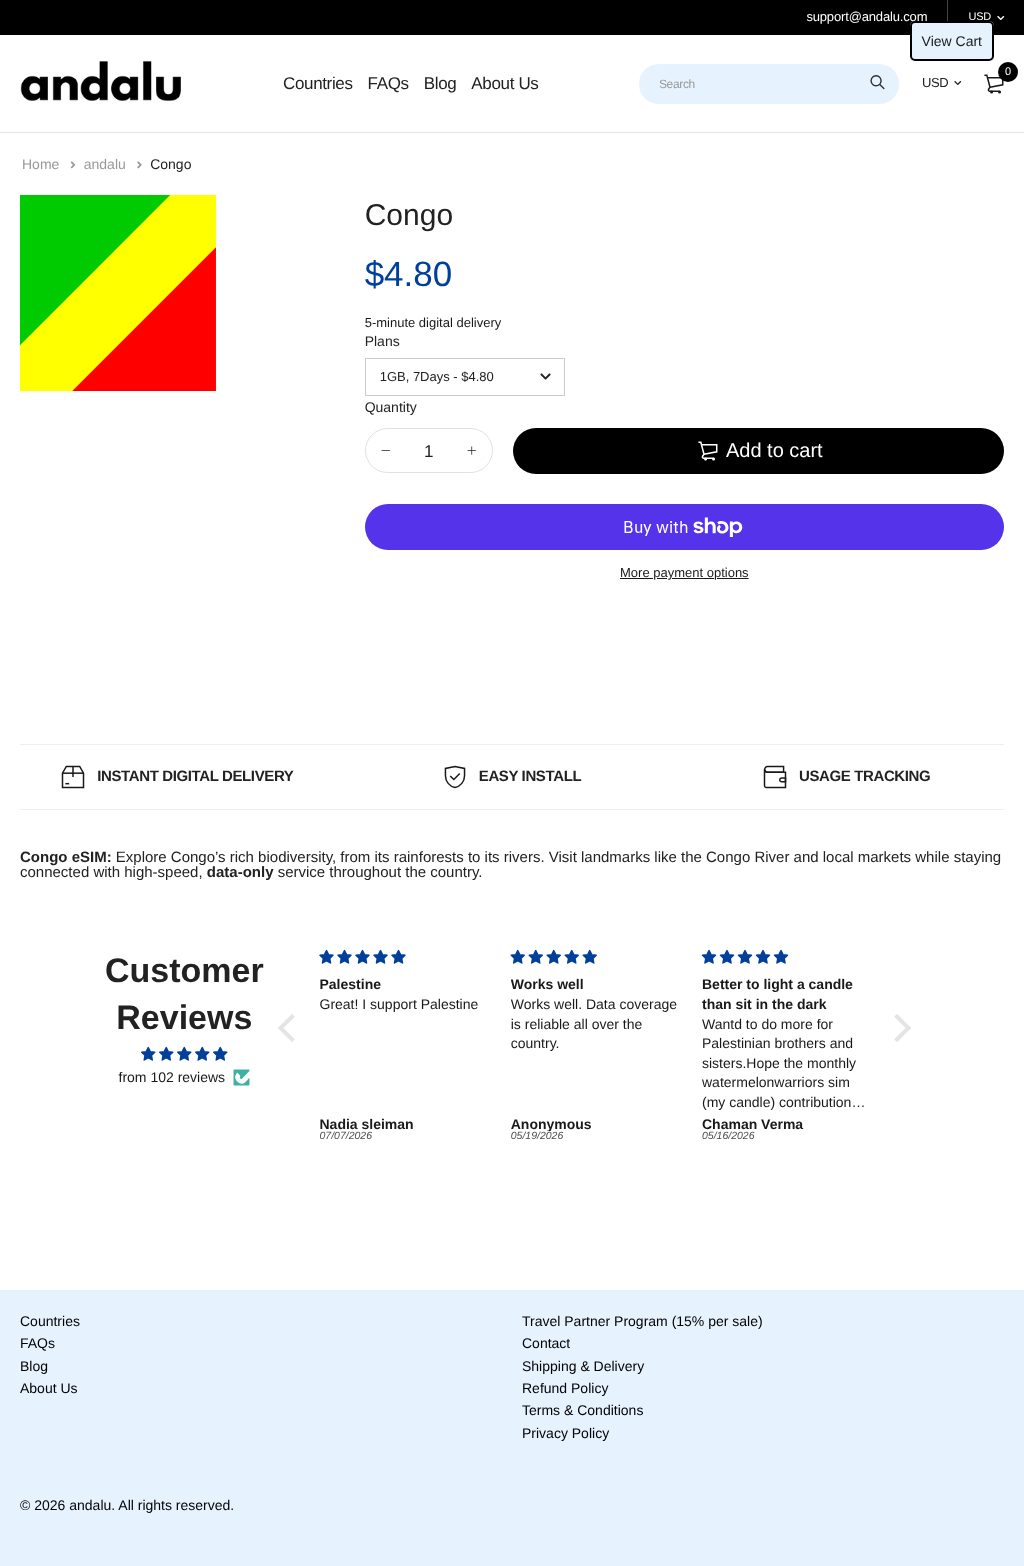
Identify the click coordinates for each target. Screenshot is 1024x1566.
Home (42, 164)
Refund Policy (565, 1388)
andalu (107, 164)
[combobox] (769, 84)
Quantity (391, 407)
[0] (994, 84)
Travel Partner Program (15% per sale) (642, 1321)
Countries (318, 83)
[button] (292, 1028)
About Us (504, 83)
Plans (382, 341)
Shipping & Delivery (583, 1366)
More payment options (684, 572)
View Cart (952, 41)
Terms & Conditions (582, 1410)
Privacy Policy (565, 1433)
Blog (440, 83)
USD (979, 17)
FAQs (388, 83)
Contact (546, 1343)
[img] (184, 1054)
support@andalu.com (866, 16)
